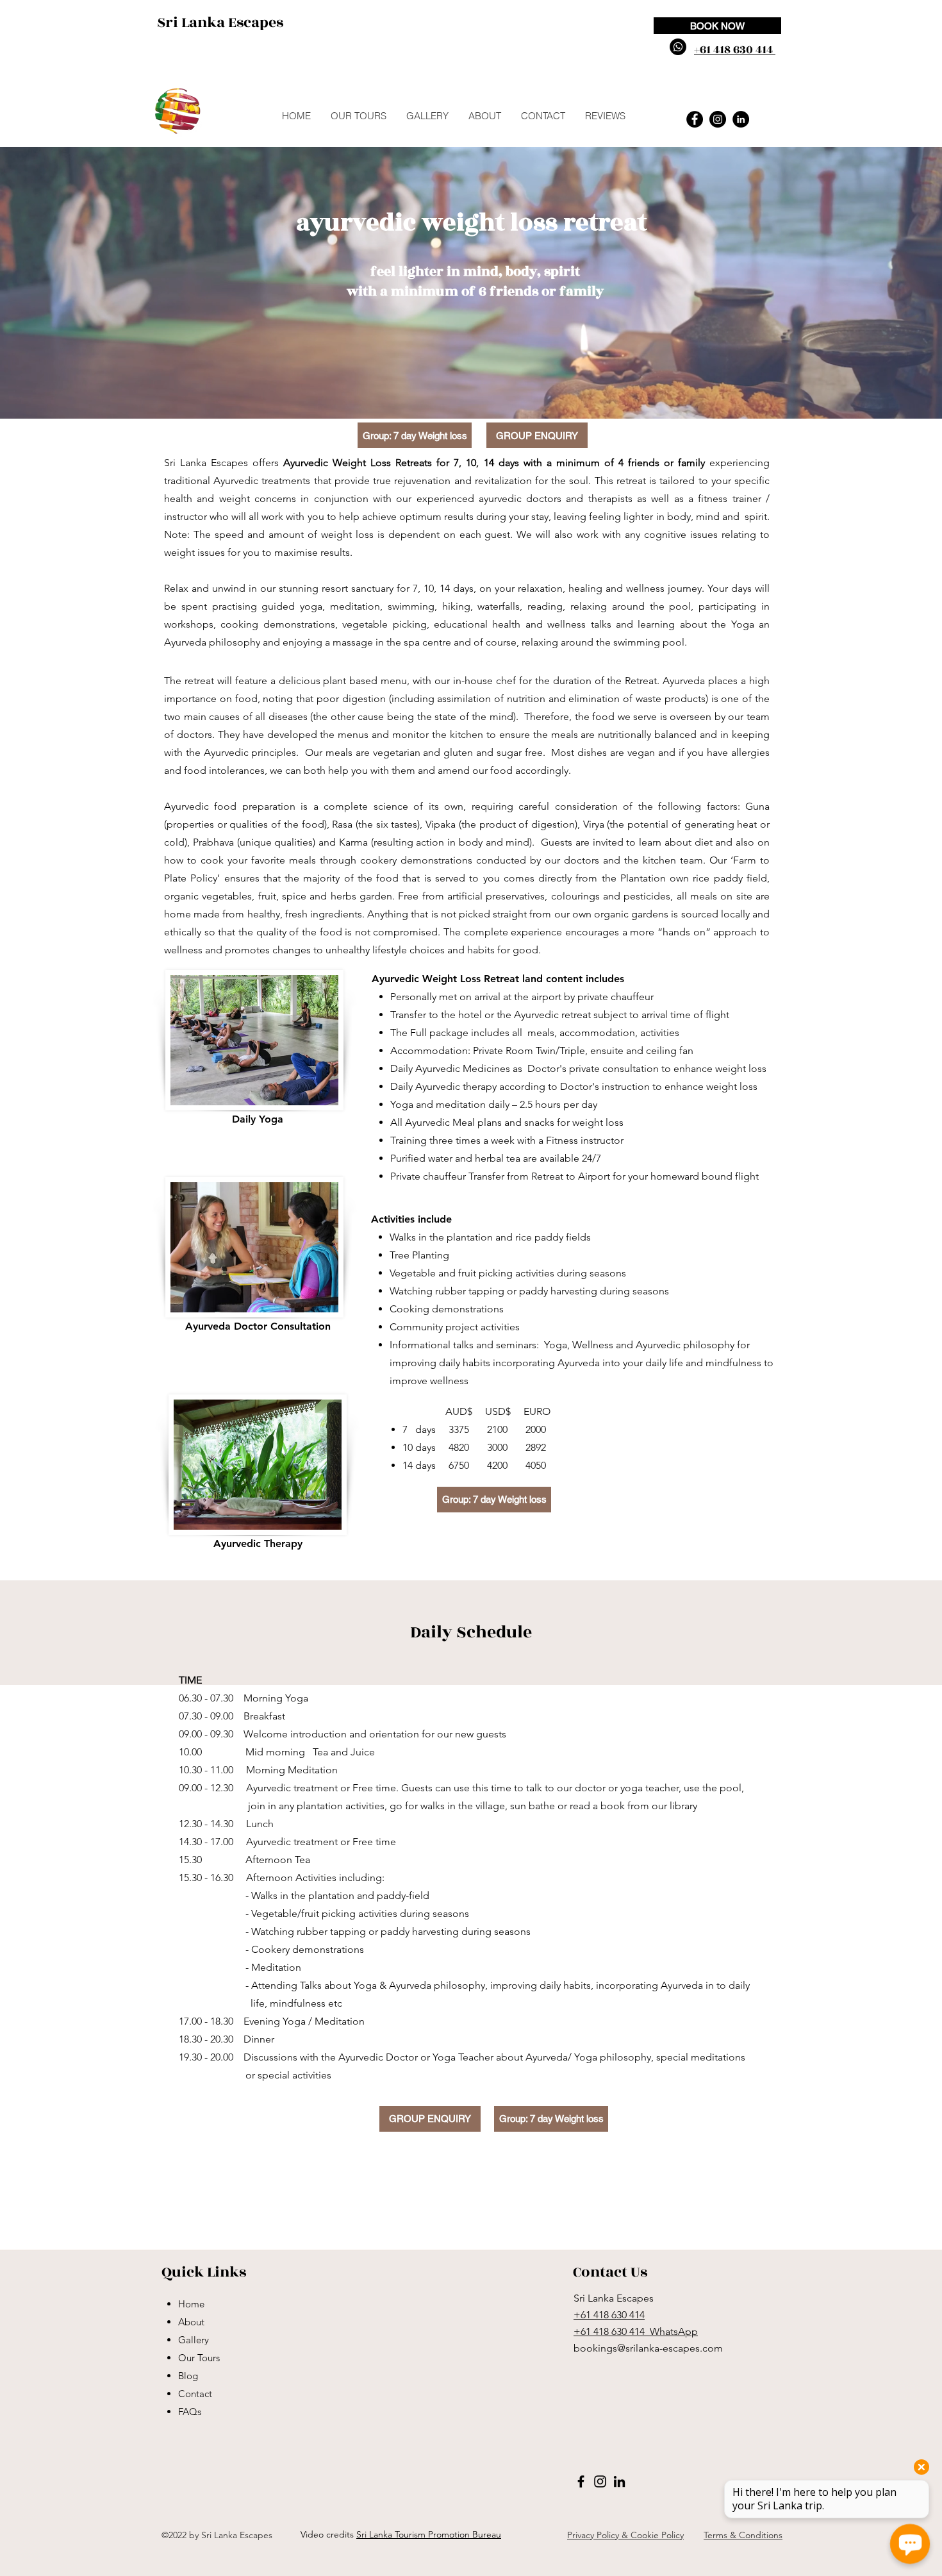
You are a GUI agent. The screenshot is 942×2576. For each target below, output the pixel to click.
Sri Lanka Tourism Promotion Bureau (429, 2534)
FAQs (190, 2412)
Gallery (194, 2340)
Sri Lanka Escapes (220, 22)
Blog (188, 2376)
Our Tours (199, 2358)
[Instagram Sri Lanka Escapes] (718, 119)
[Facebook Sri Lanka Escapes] (695, 119)
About (191, 2322)
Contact (195, 2394)
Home (191, 2304)
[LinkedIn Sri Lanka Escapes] (741, 119)
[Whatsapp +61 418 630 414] (678, 47)
